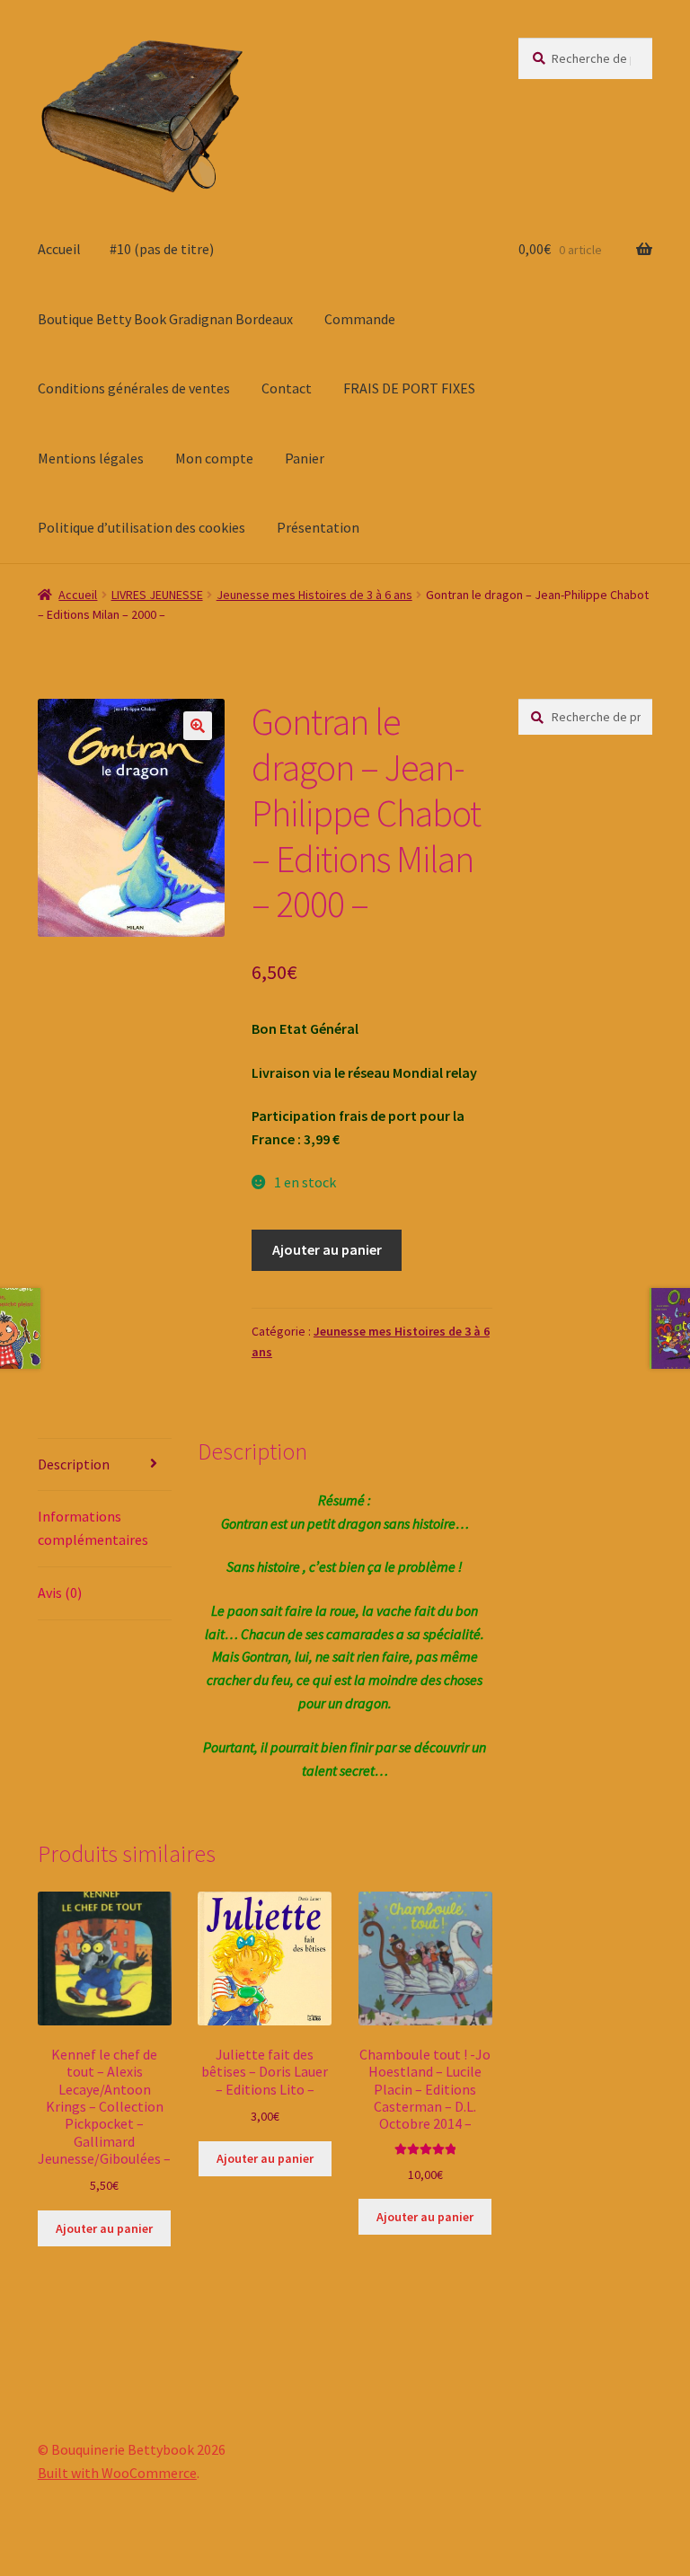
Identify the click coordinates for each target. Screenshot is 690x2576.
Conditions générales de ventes (134, 388)
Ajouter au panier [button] (104, 2228)
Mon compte (214, 458)
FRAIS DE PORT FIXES (409, 388)
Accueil (59, 249)
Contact (287, 388)
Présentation (318, 527)
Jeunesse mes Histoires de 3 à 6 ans (314, 595)
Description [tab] (74, 1464)
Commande (360, 319)
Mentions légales (91, 458)
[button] (198, 726)
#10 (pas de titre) (162, 249)
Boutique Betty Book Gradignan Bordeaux (165, 319)
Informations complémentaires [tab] (93, 1528)
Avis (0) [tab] (60, 1592)
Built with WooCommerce (117, 2473)
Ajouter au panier (327, 1249)
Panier (305, 458)
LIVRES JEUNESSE (157, 595)
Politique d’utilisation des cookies (142, 527)
